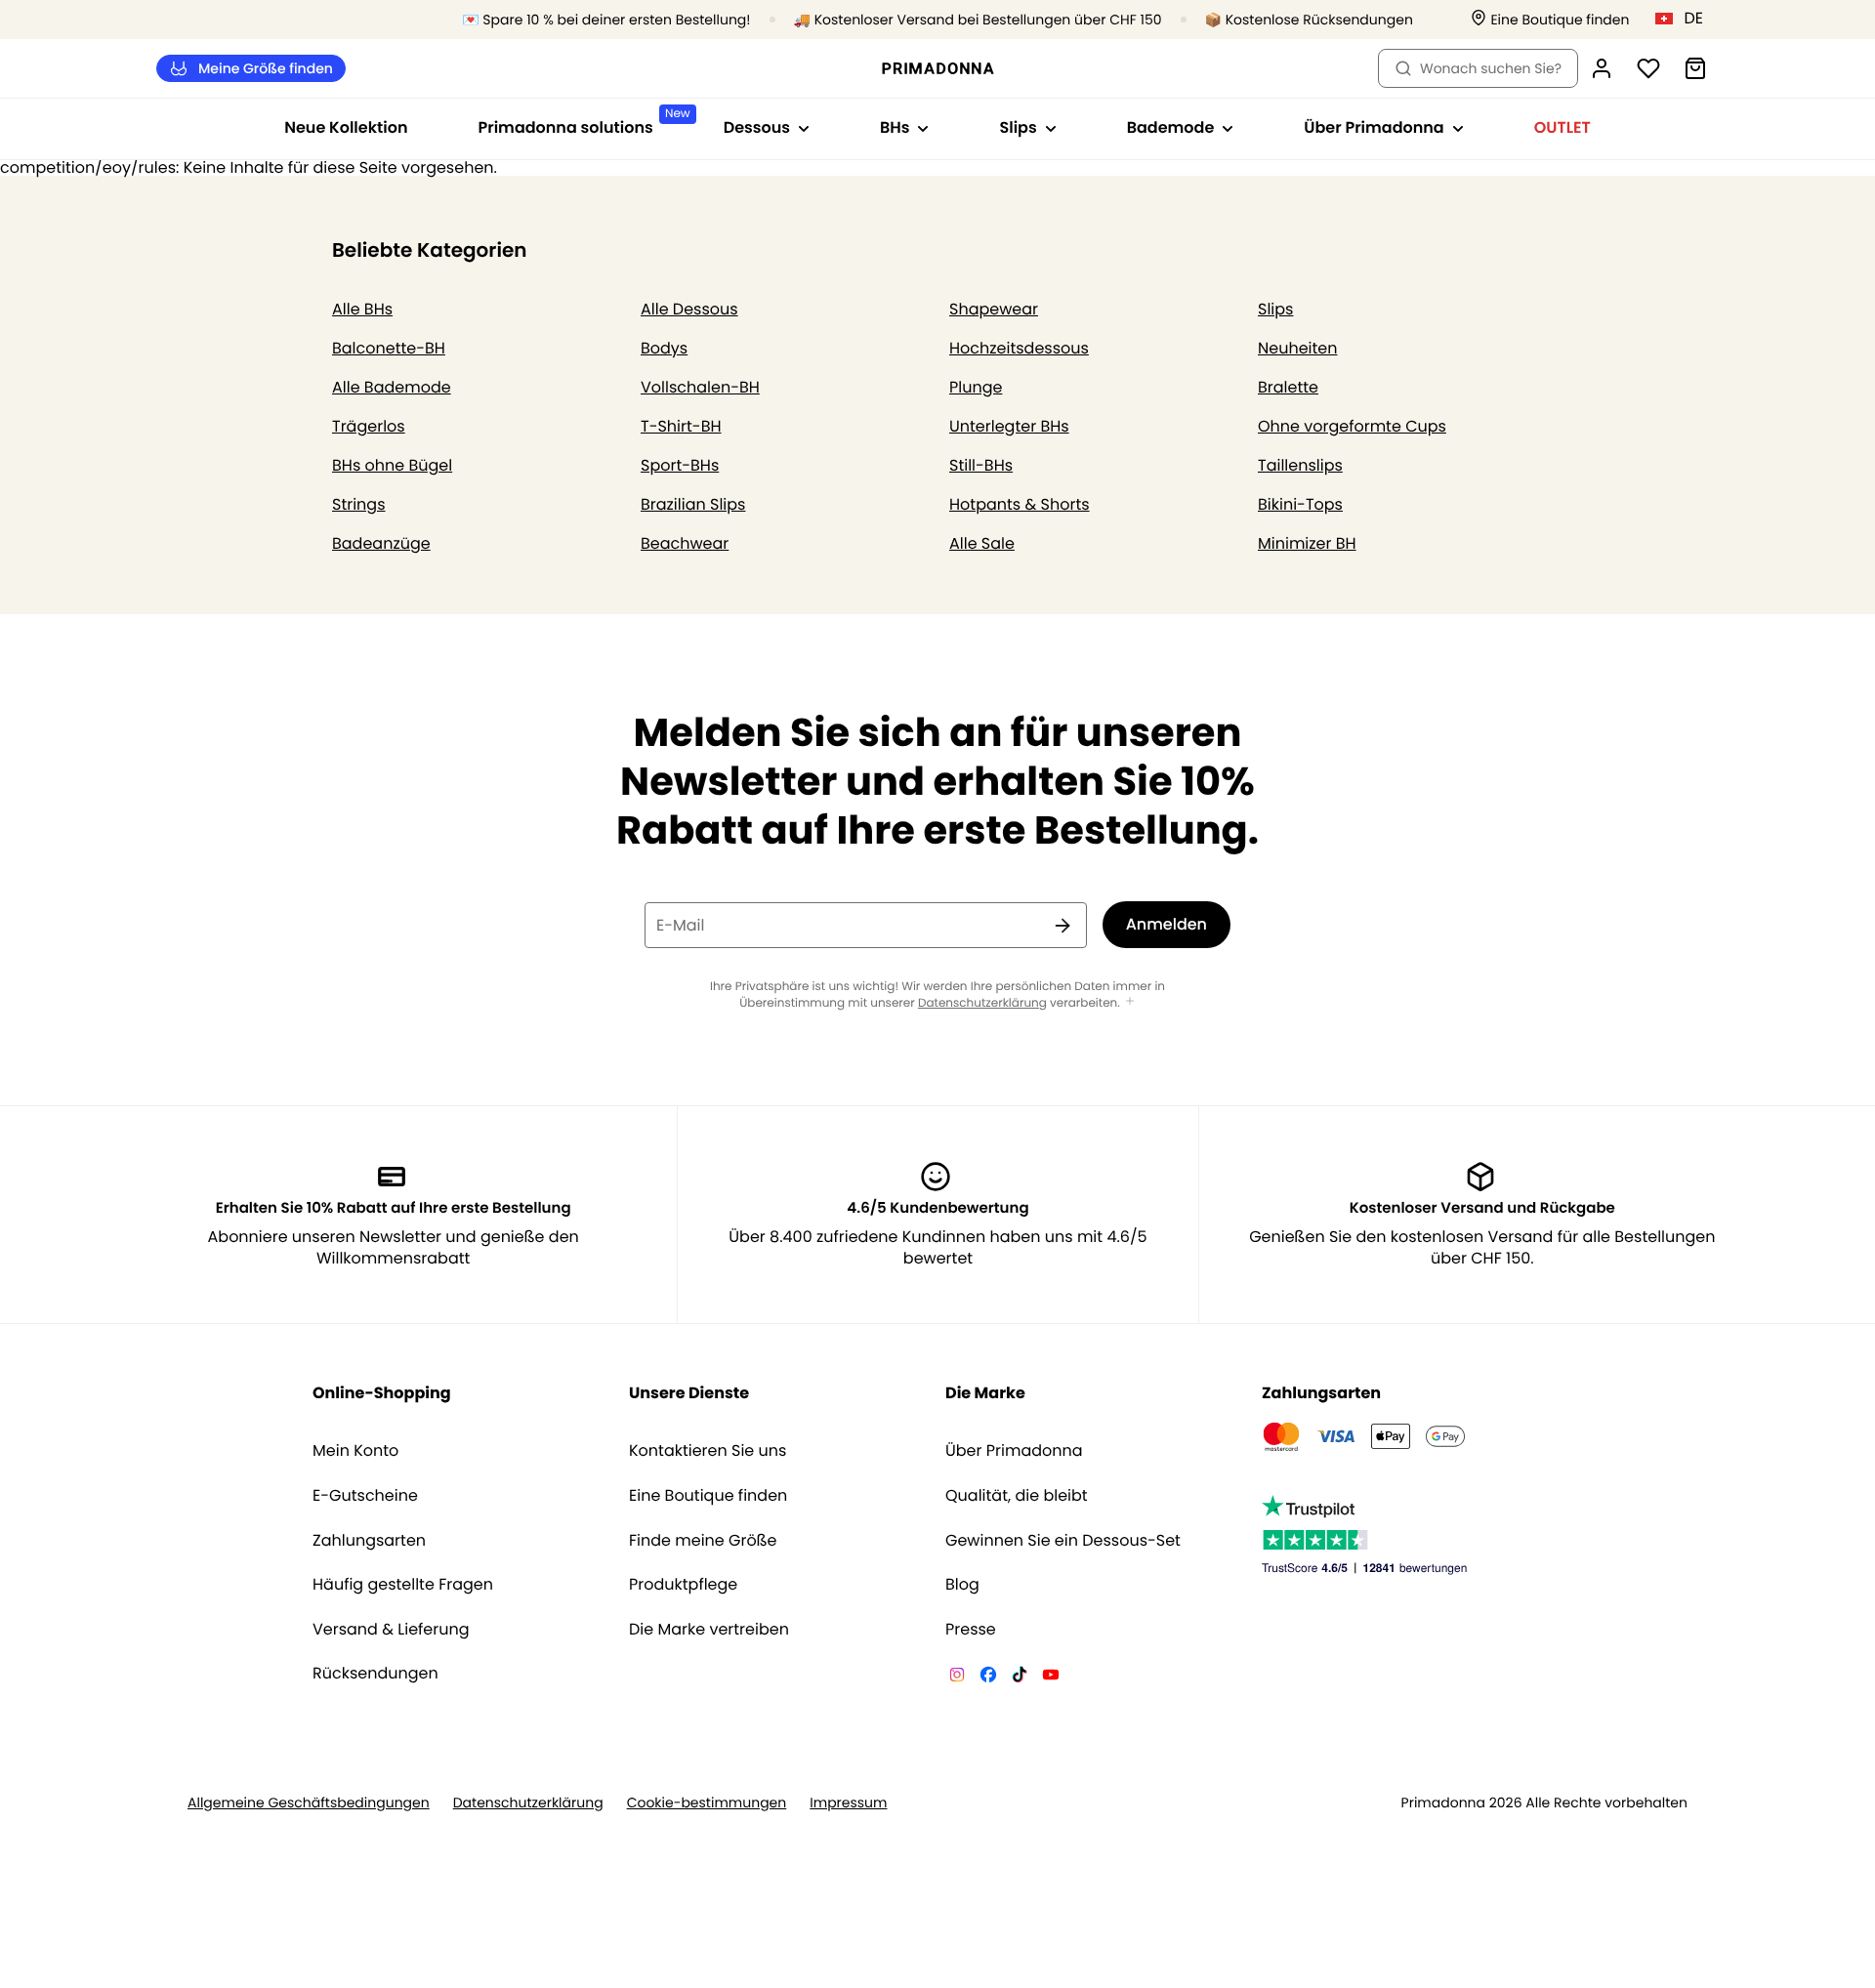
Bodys (664, 348)
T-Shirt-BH (681, 426)
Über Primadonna (1374, 127)
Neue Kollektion (346, 127)
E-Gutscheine (365, 1496)
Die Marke (985, 1393)
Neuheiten (1298, 348)
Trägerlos (369, 426)
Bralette (1288, 387)
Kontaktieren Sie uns (708, 1451)
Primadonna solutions (583, 122)
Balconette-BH (389, 348)
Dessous (757, 127)
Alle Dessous (689, 309)
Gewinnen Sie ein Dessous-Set (1063, 1541)
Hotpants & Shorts (1020, 504)
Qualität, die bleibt (1017, 1496)
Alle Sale (982, 543)
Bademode (1171, 127)
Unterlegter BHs (1009, 426)
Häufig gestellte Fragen (403, 1585)
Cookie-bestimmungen (707, 1803)
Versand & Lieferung (391, 1630)
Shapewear (994, 309)
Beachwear (685, 543)
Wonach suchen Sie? (1491, 68)
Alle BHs (362, 309)
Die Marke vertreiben (709, 1630)
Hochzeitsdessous (1019, 348)
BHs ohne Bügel (392, 465)
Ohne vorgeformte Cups (1352, 426)
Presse (971, 1630)
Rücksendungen (375, 1674)
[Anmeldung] (1602, 68)
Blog (962, 1585)
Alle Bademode (392, 387)
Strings (359, 504)
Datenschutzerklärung (982, 1003)
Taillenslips (1300, 465)
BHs (895, 127)
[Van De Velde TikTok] (1020, 1677)
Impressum (848, 1803)
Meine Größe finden (266, 68)
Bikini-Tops (1300, 504)
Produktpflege (683, 1585)
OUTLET (1562, 127)
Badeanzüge (381, 543)
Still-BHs (981, 465)
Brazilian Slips (693, 504)
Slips (1018, 127)
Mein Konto (355, 1451)
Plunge (976, 387)
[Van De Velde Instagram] (957, 1677)
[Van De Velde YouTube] (1051, 1677)
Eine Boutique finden (708, 1496)
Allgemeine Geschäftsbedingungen (309, 1803)
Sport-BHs (680, 465)
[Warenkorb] (1695, 68)
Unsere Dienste (689, 1393)
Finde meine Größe (703, 1541)
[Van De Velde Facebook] (988, 1677)
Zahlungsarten (369, 1541)
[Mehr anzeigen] (1130, 1002)
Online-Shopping (382, 1393)
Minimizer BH (1307, 543)
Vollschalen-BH (700, 387)
